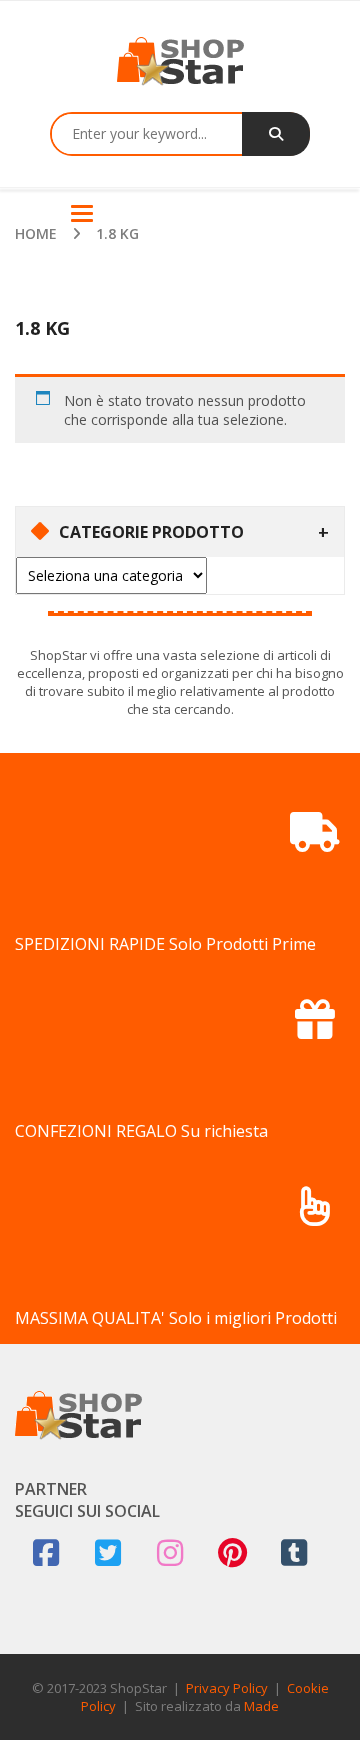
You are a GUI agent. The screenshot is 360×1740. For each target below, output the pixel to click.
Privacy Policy (227, 1688)
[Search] (276, 134)
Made (261, 1706)
